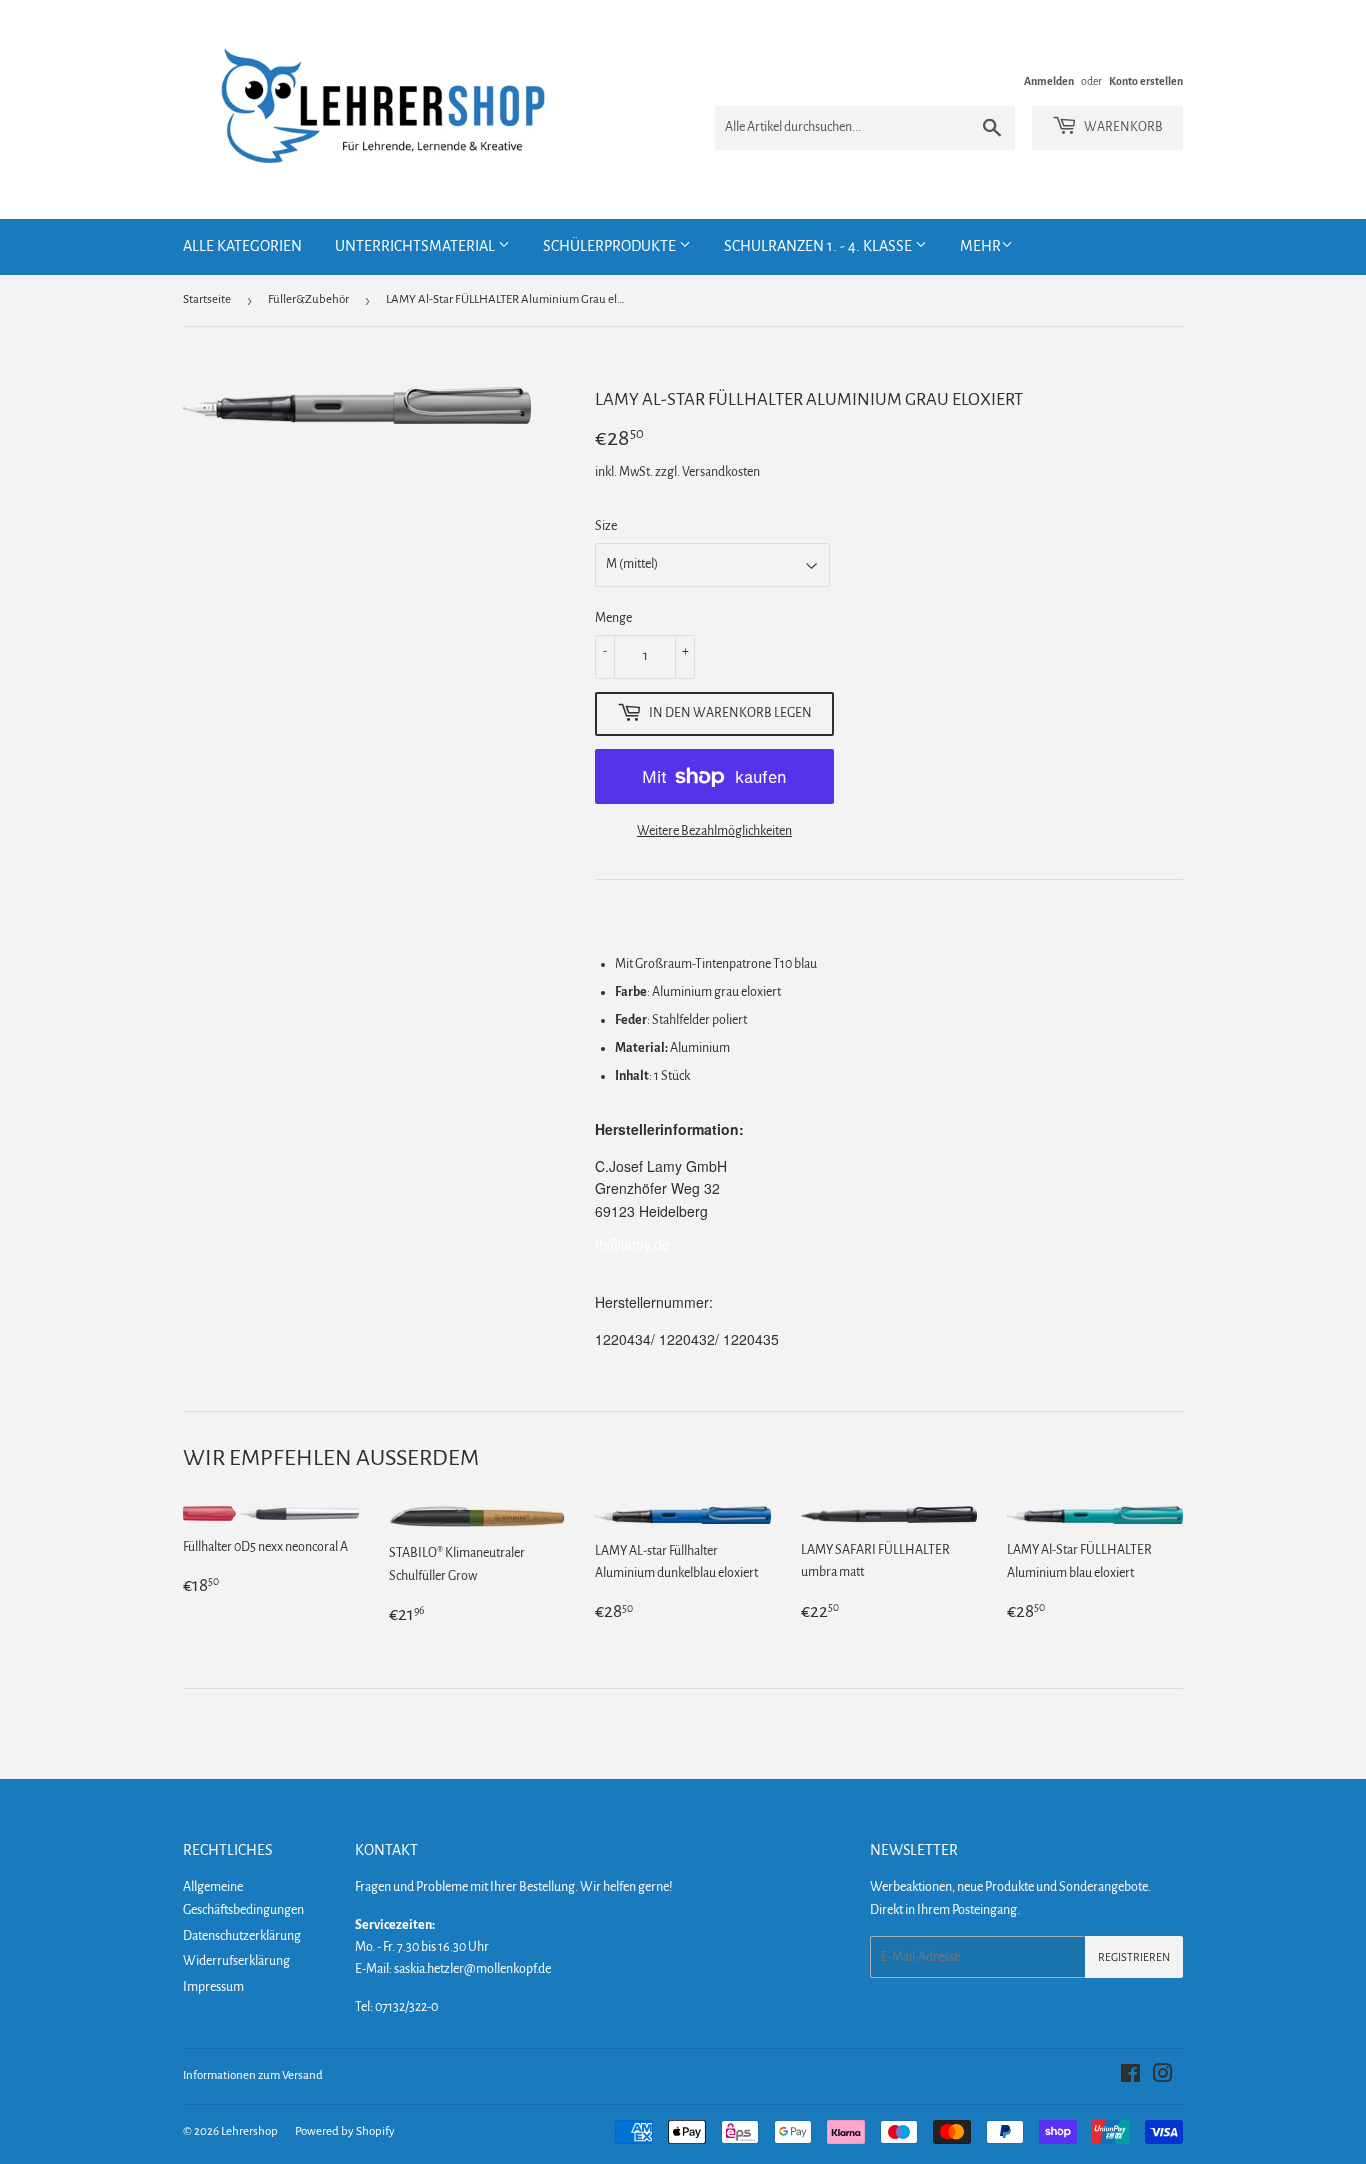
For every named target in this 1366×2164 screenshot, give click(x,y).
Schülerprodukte (611, 246)
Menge (613, 618)
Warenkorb (1122, 127)
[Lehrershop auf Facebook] (1130, 2077)
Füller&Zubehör (308, 299)
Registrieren (1134, 1957)
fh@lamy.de (632, 1244)
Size (606, 526)
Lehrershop (249, 2131)
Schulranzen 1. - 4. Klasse (819, 246)
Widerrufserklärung (236, 1961)
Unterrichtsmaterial (416, 246)
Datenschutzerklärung (242, 1936)
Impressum (213, 1987)
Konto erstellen (1146, 81)
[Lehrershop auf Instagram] (1163, 2077)
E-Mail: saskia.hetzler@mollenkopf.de (453, 1969)
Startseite (207, 299)
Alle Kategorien (242, 246)
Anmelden (1049, 81)
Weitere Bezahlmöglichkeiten (714, 831)
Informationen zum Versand (253, 2075)
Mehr (980, 246)
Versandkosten (721, 472)
